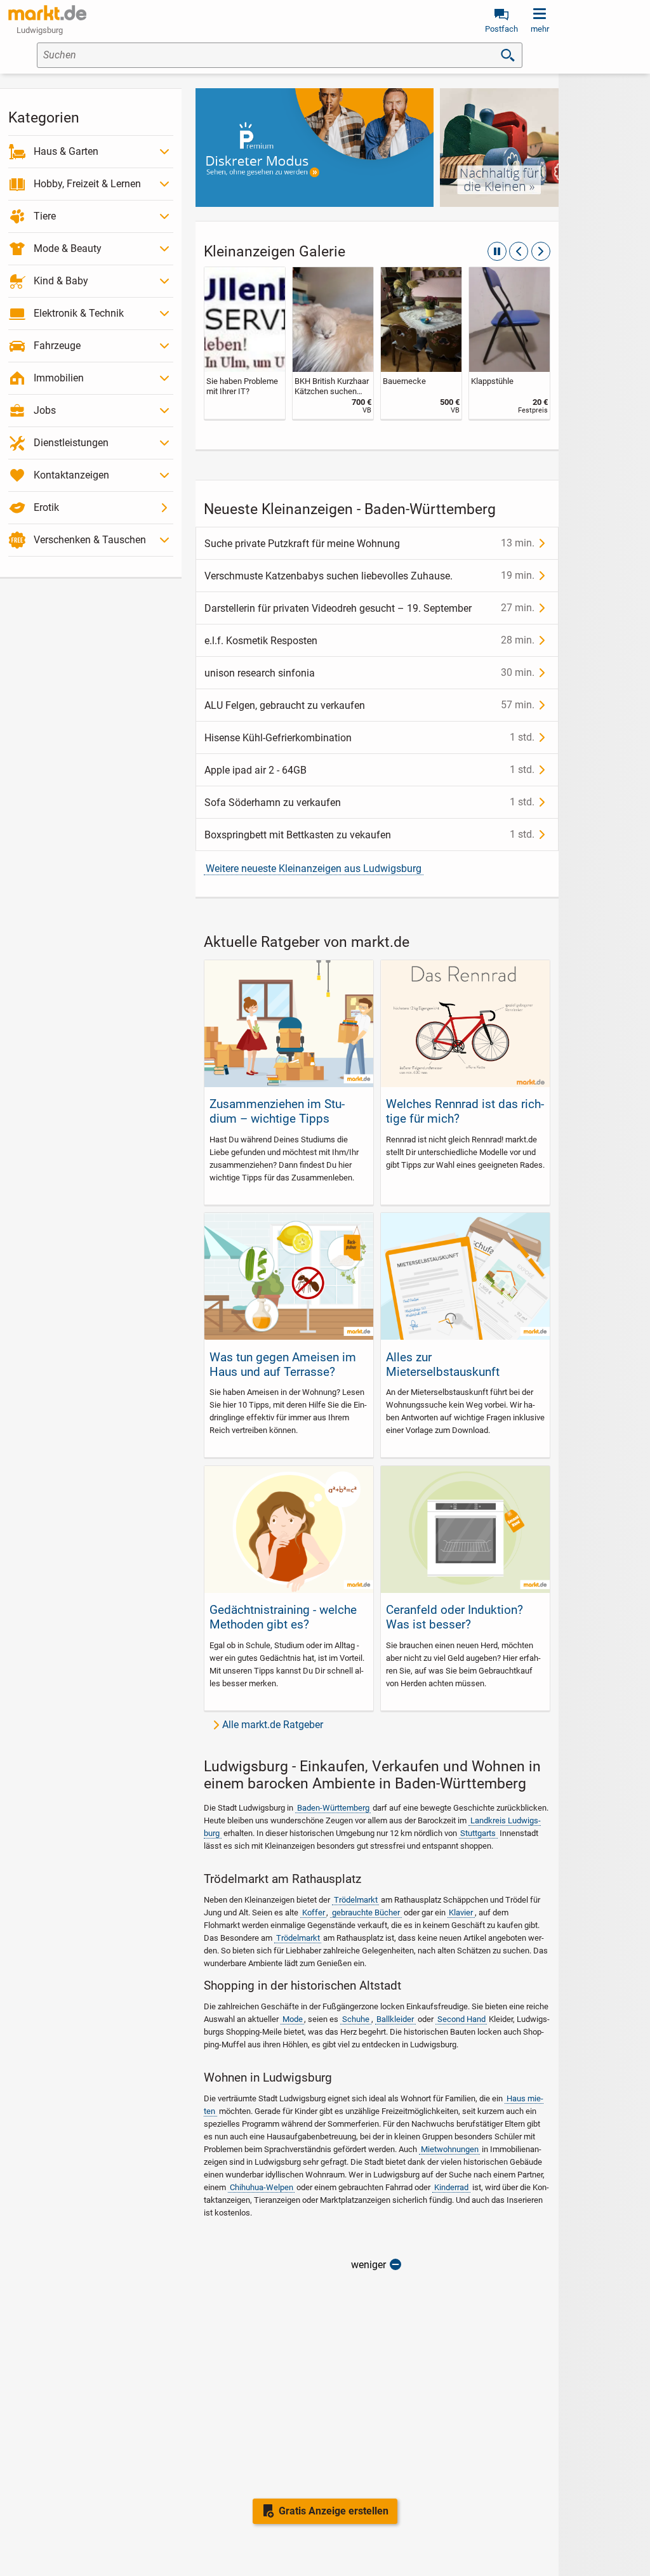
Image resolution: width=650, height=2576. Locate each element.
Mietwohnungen (450, 2149)
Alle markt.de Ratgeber (273, 1725)
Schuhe (356, 2019)
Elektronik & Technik (79, 313)
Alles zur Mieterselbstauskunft (443, 1364)
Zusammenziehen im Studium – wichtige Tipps (277, 1111)
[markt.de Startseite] (47, 13)
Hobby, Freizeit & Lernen (87, 184)
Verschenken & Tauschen (90, 540)
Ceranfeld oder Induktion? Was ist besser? (454, 1617)
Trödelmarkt (356, 1900)
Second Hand (461, 2019)
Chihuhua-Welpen (262, 2187)
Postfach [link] (501, 29)
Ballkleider (395, 2019)
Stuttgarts (478, 1833)
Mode (293, 2019)
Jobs (45, 410)
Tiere (45, 216)
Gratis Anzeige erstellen (334, 2511)
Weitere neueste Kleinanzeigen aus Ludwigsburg (314, 869)
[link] (251, 343)
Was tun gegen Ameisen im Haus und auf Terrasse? (283, 1364)
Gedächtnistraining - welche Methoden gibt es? (283, 1617)
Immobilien (59, 378)
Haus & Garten (66, 151)
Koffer (314, 1912)
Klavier (461, 1912)
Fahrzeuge (57, 346)
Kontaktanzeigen (71, 475)
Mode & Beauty (68, 248)
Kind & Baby (61, 281)
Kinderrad (451, 2187)
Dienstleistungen (71, 443)
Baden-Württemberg (333, 1808)
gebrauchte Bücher (366, 1912)
